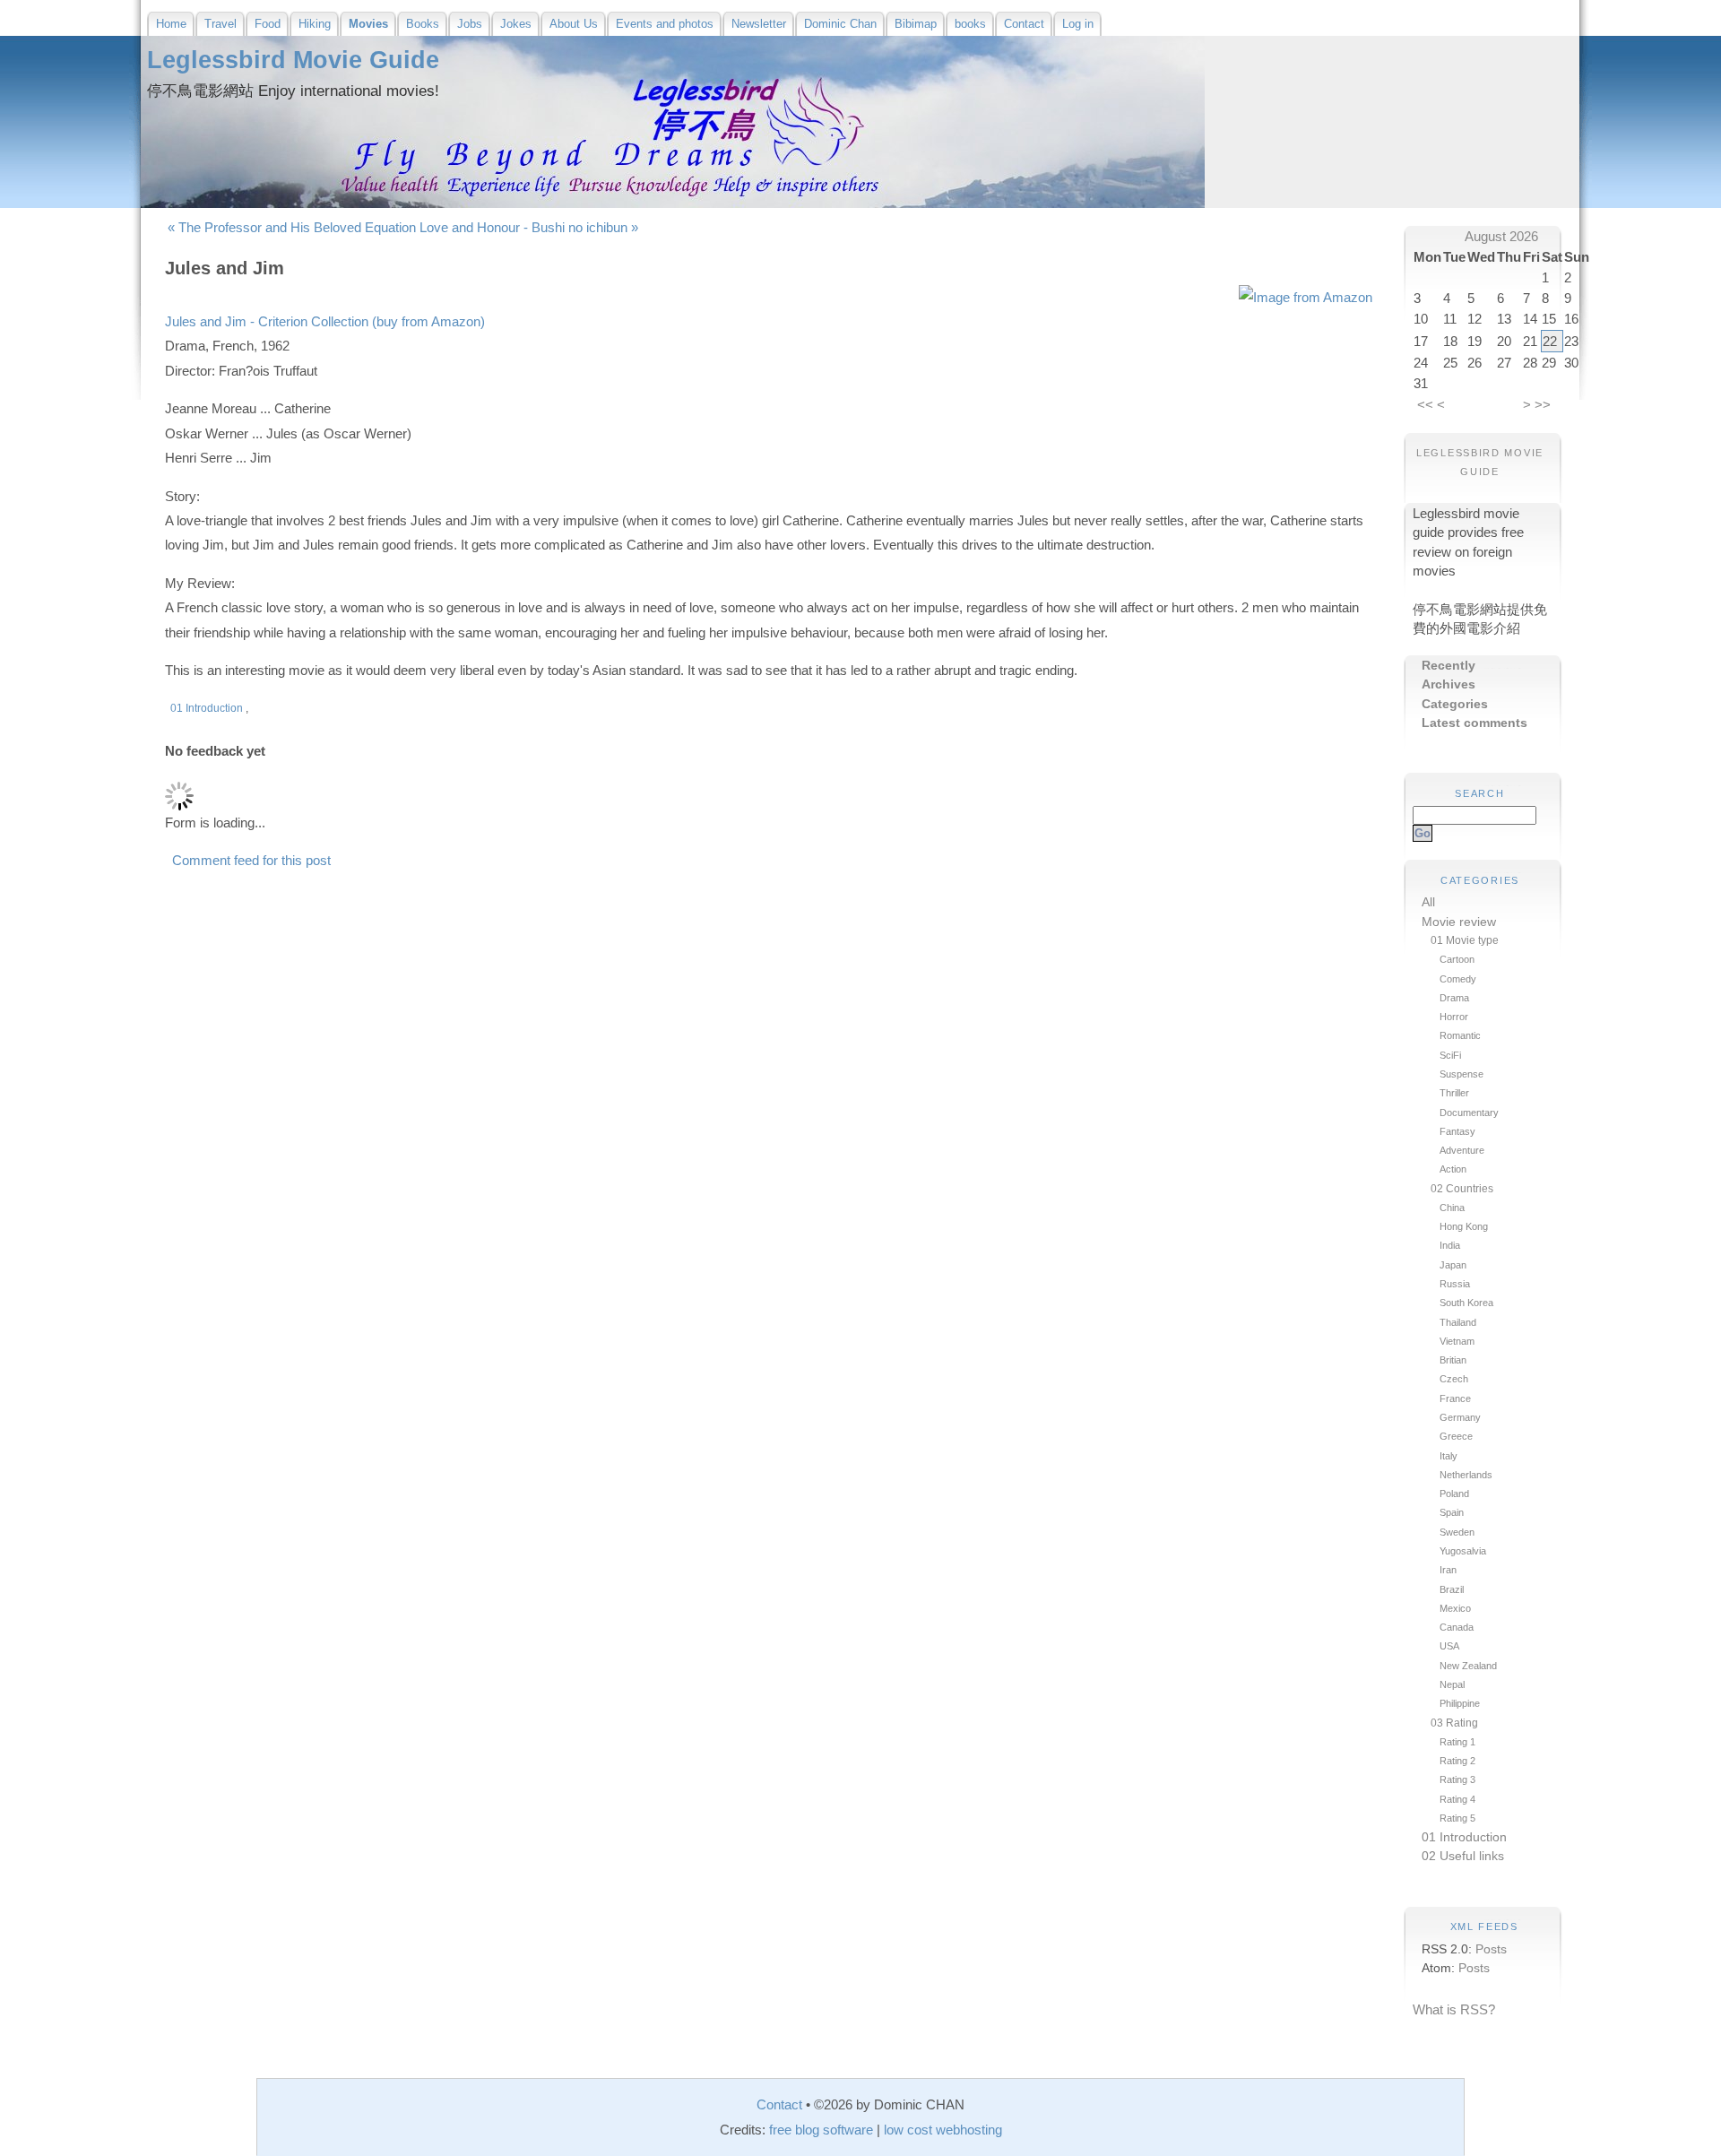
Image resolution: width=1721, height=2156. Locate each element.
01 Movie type (1465, 940)
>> (1543, 405)
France (1455, 1398)
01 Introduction (1464, 1837)
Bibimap (916, 24)
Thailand (1458, 1322)
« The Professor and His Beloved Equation (292, 227)
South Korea (1466, 1303)
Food (268, 24)
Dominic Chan (840, 24)
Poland (1454, 1494)
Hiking (315, 24)
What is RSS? (1454, 2009)
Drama (1454, 998)
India (1450, 1245)
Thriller (1454, 1093)
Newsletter (759, 24)
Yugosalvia (1463, 1551)
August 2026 (1501, 236)
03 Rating (1454, 1723)
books (970, 24)
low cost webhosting (943, 2130)
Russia (1455, 1284)
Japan (1453, 1265)
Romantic (1460, 1035)
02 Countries (1462, 1189)
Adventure (1462, 1150)
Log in (1078, 24)
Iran (1448, 1570)
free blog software (821, 2130)
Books (423, 24)
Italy (1449, 1456)
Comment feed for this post (250, 860)
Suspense (1462, 1074)
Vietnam (1457, 1341)
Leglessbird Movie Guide (293, 60)
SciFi (1450, 1055)
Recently (1449, 666)
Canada (1457, 1627)
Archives (1449, 684)
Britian (1453, 1360)
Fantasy (1457, 1131)
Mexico (1455, 1608)
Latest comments (1475, 723)
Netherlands (1466, 1475)
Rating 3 (1457, 1779)
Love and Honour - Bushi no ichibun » (529, 227)
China (1452, 1208)
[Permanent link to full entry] (166, 708)
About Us (574, 24)
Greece (1456, 1436)
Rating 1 (1457, 1742)
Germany (1460, 1417)
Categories (1455, 704)
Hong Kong (1464, 1226)
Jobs (470, 24)
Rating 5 (1457, 1818)
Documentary (1469, 1113)
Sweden (1457, 1532)
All (1428, 902)
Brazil (1452, 1589)
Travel (221, 24)
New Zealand (1468, 1666)
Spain (1452, 1512)
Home (171, 24)
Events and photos (665, 24)
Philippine (1460, 1703)
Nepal (1452, 1684)
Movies (368, 24)
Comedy (1458, 979)
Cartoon (1457, 959)
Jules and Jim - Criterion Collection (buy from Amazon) (325, 321)
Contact (1024, 24)
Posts (1491, 1949)
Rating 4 (1457, 1799)
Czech (1454, 1379)
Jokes (516, 24)
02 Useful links (1463, 1856)
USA (1449, 1646)
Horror (1454, 1017)
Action (1453, 1169)
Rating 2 (1457, 1761)
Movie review (1459, 922)
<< (1425, 405)
